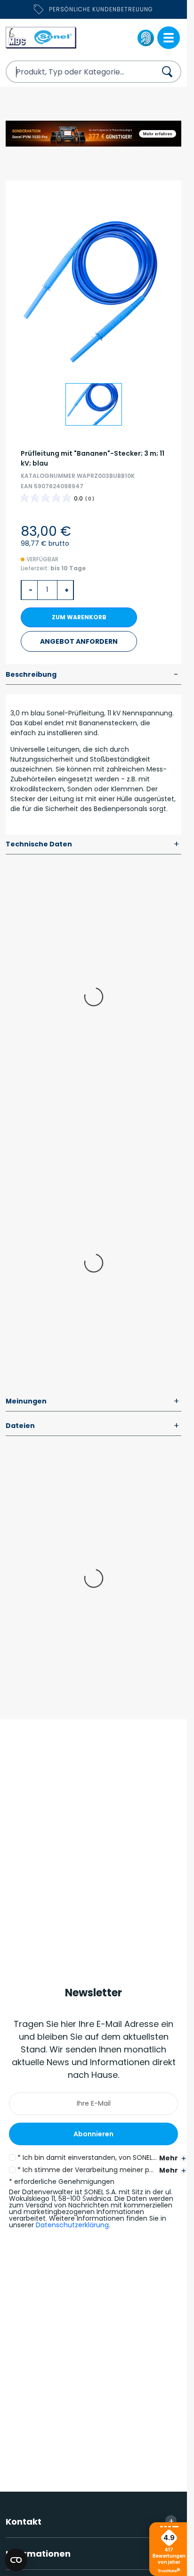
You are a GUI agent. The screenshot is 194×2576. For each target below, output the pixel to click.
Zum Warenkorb (79, 617)
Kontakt (90, 2521)
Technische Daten (93, 845)
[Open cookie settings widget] (16, 2560)
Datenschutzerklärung (72, 2225)
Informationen (90, 2553)
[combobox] (73, 72)
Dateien (93, 1426)
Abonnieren (93, 2134)
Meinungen (93, 1402)
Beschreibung (92, 675)
